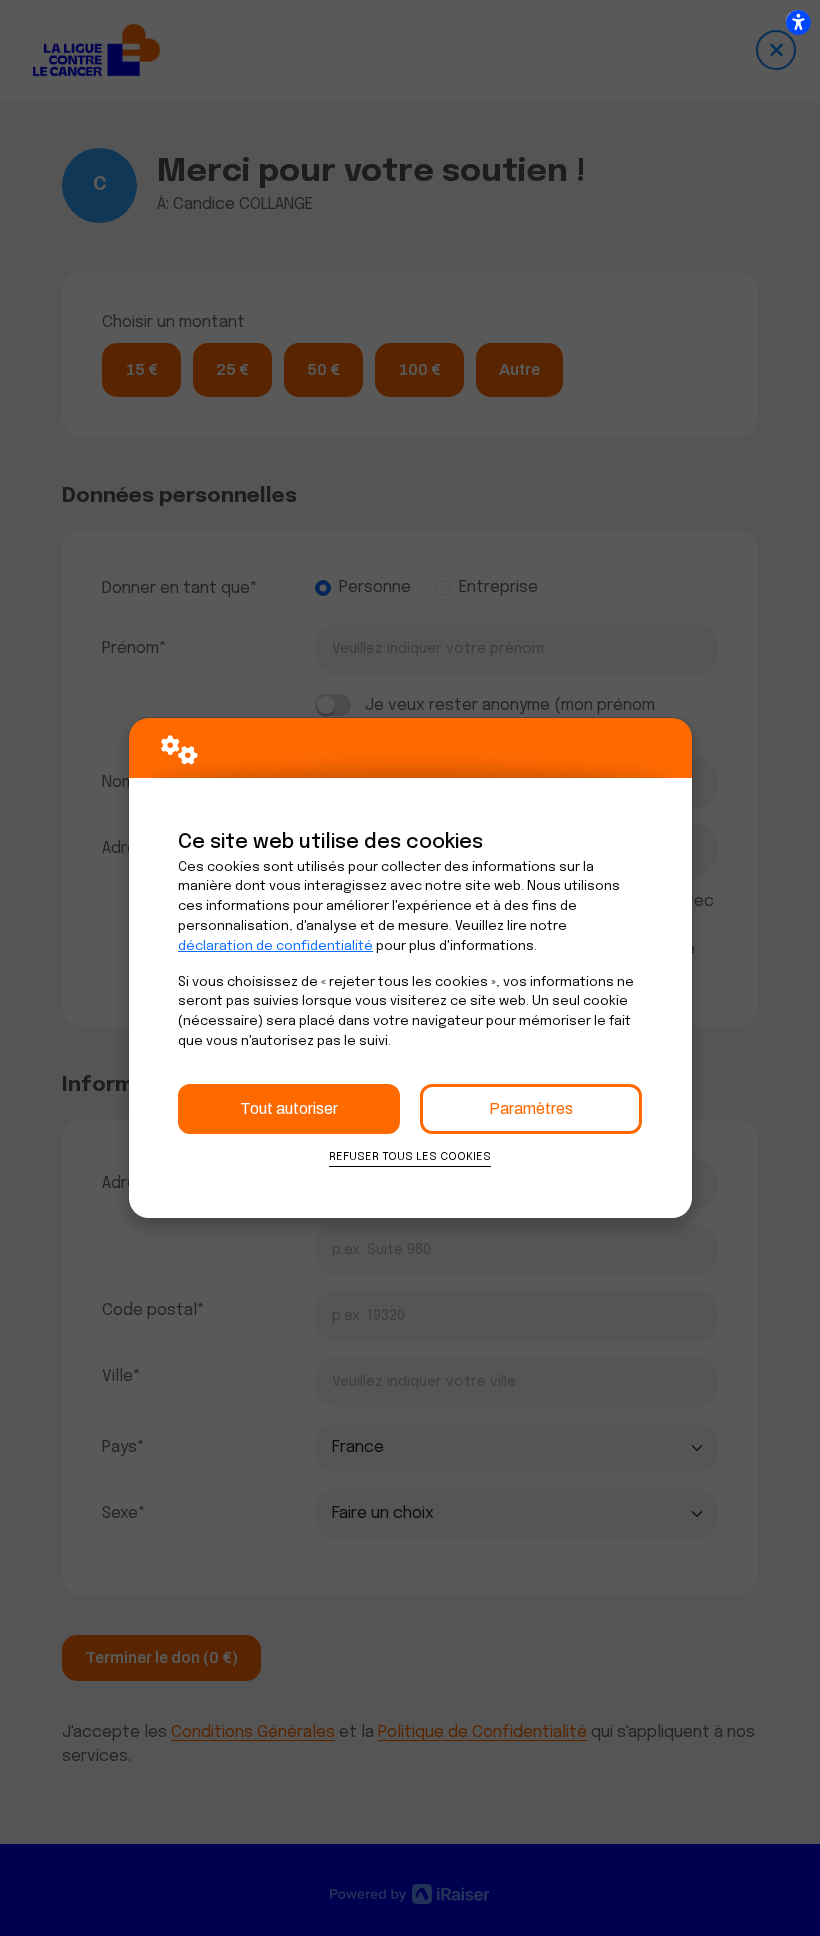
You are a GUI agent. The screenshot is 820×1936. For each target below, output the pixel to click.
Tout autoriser (289, 1108)
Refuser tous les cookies (410, 1157)
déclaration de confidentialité (275, 946)
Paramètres (531, 1108)
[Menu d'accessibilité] (798, 22)
